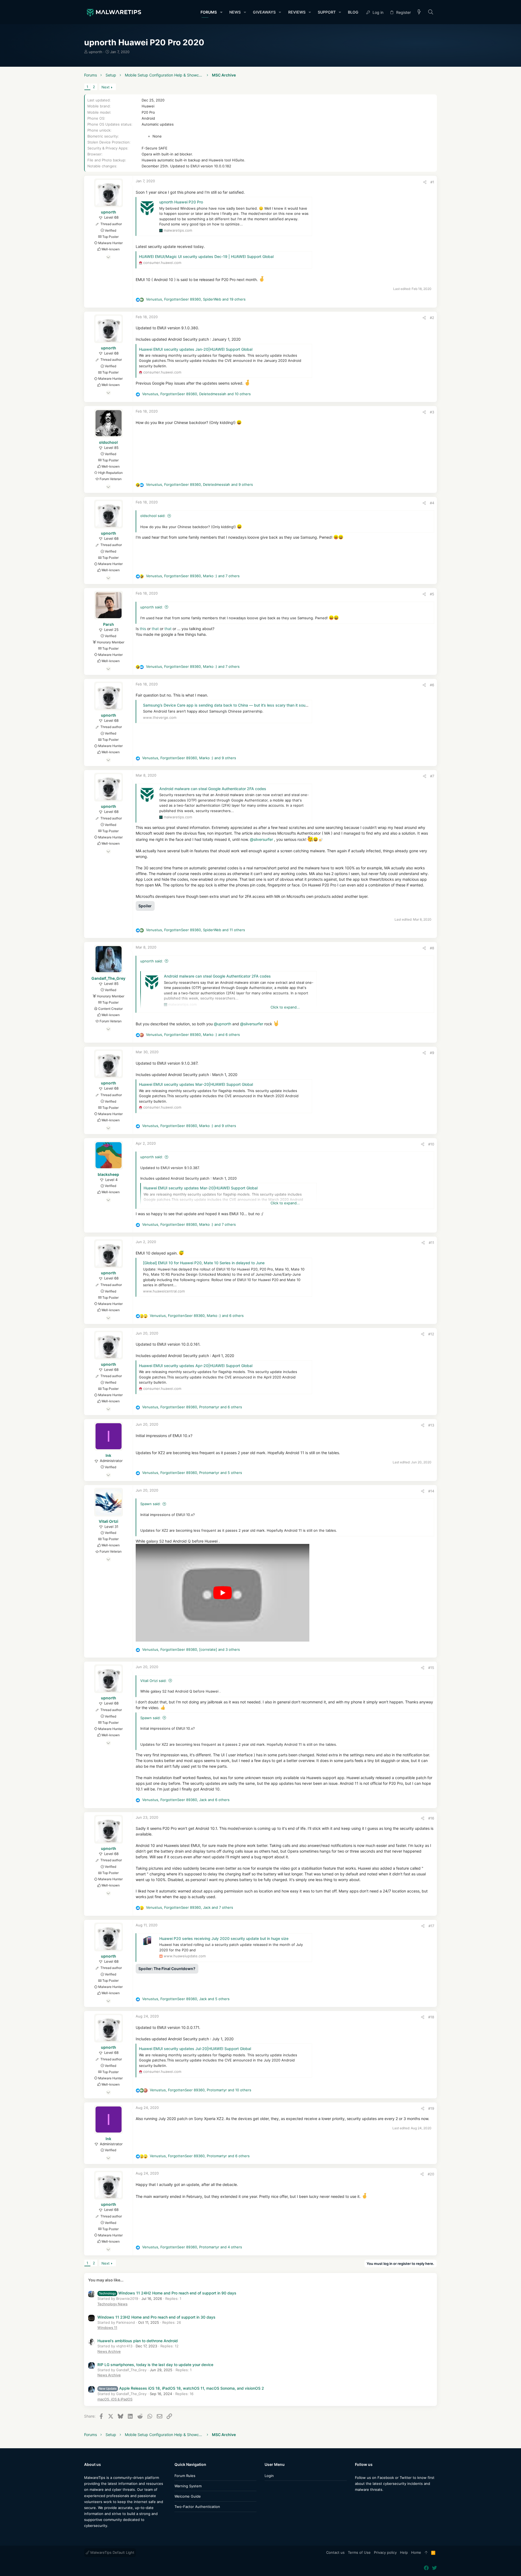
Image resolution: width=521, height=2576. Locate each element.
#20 (431, 2174)
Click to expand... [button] (285, 1007)
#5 (432, 594)
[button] (221, 12)
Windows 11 (107, 2328)
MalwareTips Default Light (112, 2552)
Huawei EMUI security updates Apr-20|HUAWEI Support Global (196, 1366)
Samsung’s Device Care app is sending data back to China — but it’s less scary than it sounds (228, 705)
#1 (432, 182)
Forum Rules (185, 2476)
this (143, 629)
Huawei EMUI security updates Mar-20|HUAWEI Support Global (196, 1084)
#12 (431, 1334)
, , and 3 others (191, 1649)
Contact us (335, 2552)
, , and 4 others (192, 2247)
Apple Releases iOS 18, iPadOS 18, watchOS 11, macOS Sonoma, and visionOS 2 (181, 2388)
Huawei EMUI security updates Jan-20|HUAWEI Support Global (196, 349)
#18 (431, 2017)
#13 (431, 1425)
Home (416, 2552)
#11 (431, 1243)
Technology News (112, 2304)
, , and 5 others (192, 1473)
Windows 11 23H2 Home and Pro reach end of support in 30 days (156, 2317)
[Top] (426, 2553)
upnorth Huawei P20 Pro (181, 202)
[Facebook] (357, 2500)
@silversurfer (261, 839)
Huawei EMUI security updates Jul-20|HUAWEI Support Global (195, 2049)
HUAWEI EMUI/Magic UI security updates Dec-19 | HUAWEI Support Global (206, 256)
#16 (431, 1818)
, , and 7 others (193, 576)
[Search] (431, 12)
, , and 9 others (199, 484)
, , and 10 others (196, 394)
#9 (432, 1053)
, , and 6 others (193, 1035)
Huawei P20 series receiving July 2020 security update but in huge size (224, 1938)
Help (404, 2552)
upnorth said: (152, 607)
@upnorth (223, 1024)
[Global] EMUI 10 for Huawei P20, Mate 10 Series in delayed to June (204, 1263)
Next (106, 87)
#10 (431, 1144)
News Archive (109, 2351)
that (156, 629)
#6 (432, 685)
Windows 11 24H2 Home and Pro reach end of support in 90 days (168, 2293)
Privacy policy (385, 2552)
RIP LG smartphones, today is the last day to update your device (155, 2365)
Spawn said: (150, 1504)
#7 (432, 776)
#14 (431, 1491)
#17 (431, 1926)
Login (269, 2476)
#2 (432, 318)
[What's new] (419, 12)
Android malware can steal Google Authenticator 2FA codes (213, 789)
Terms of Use (359, 2552)
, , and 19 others (196, 299)
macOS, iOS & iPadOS (115, 2399)
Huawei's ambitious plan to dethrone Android (138, 2341)
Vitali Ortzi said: (153, 1681)
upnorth (96, 52)
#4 (432, 503)
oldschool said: (153, 516)
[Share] (425, 182)
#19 (431, 2108)
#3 (432, 412)
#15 (431, 1668)
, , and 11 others (196, 930)
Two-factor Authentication (197, 2507)
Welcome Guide (188, 2496)
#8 (432, 948)
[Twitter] (366, 2500)
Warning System (188, 2486)
